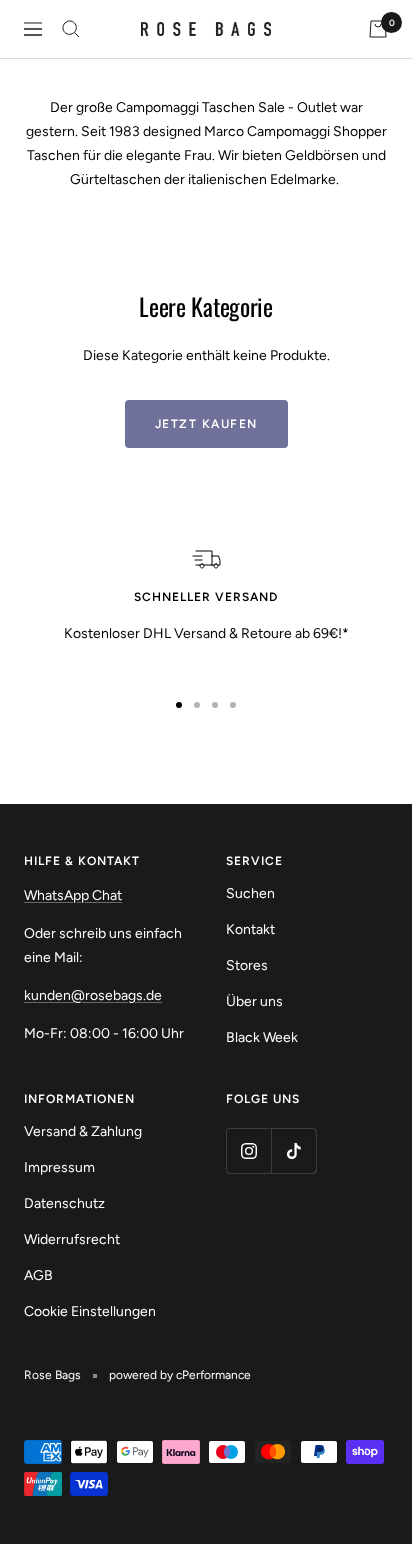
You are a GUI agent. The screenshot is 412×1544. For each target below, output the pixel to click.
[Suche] (71, 29)
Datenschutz (64, 1203)
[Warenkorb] (378, 29)
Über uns (254, 1001)
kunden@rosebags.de (93, 995)
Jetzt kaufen (206, 424)
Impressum (59, 1167)
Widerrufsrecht (72, 1239)
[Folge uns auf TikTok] (293, 1150)
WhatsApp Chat (73, 895)
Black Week (262, 1037)
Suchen (250, 893)
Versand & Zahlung (83, 1131)
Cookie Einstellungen (90, 1311)
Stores (247, 965)
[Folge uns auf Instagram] (248, 1150)
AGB (38, 1275)
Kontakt (250, 929)
